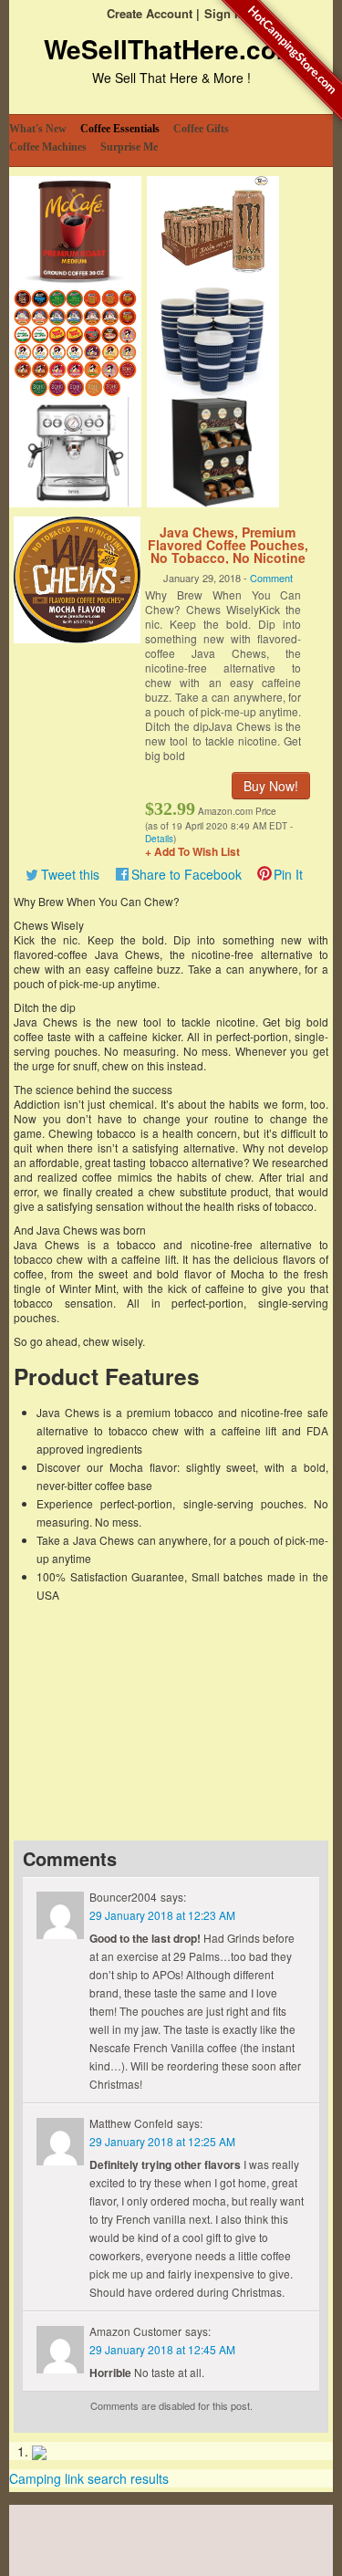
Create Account (150, 13)
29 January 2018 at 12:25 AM (162, 2141)
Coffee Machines (48, 147)
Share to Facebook (187, 874)
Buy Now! (271, 786)
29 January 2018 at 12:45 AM (162, 2349)
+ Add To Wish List (192, 851)
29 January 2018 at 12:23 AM (162, 1915)
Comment (271, 578)
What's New (38, 129)
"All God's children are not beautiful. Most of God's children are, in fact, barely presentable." (171, 1696)
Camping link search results (89, 2478)
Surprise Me (129, 147)
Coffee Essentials (120, 129)
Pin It (288, 874)
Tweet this (70, 874)
